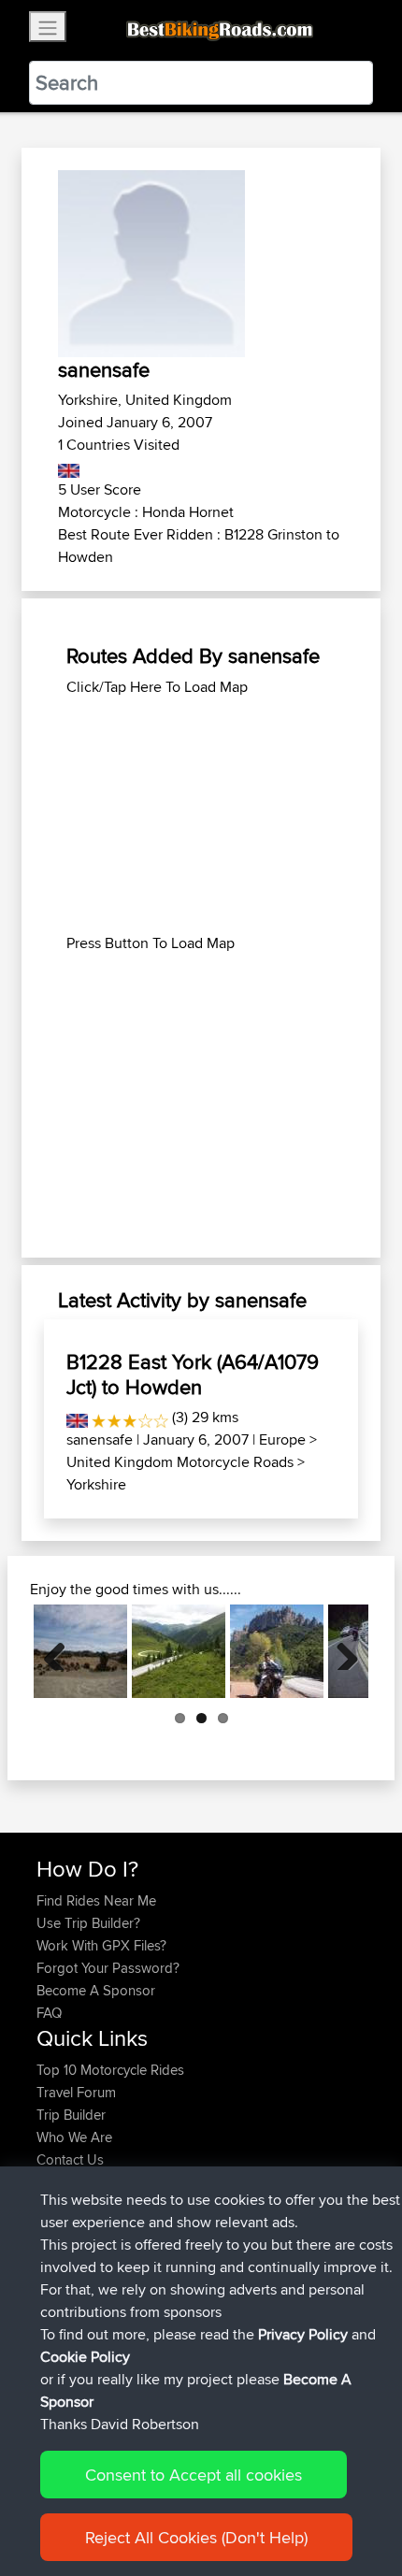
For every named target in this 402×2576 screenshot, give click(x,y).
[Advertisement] (201, 815)
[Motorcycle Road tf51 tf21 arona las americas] (80, 1651)
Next (340, 1651)
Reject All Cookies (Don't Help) (196, 2537)
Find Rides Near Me (96, 1900)
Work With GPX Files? (101, 1945)
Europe (282, 1439)
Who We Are (74, 2137)
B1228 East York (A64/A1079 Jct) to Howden (193, 1374)
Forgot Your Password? (108, 1968)
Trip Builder (71, 2115)
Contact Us (70, 2159)
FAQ (49, 2013)
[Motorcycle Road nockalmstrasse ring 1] (179, 1651)
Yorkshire (96, 1484)
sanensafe (100, 1439)
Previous (62, 1651)
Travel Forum (76, 2092)
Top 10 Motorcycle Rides (110, 2070)
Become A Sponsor (96, 1990)
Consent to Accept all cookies (194, 2475)
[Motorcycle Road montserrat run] (277, 1651)
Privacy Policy (303, 2334)
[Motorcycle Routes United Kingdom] (69, 467)
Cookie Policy (85, 2357)
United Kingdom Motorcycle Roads (180, 1462)
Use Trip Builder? (88, 1923)
